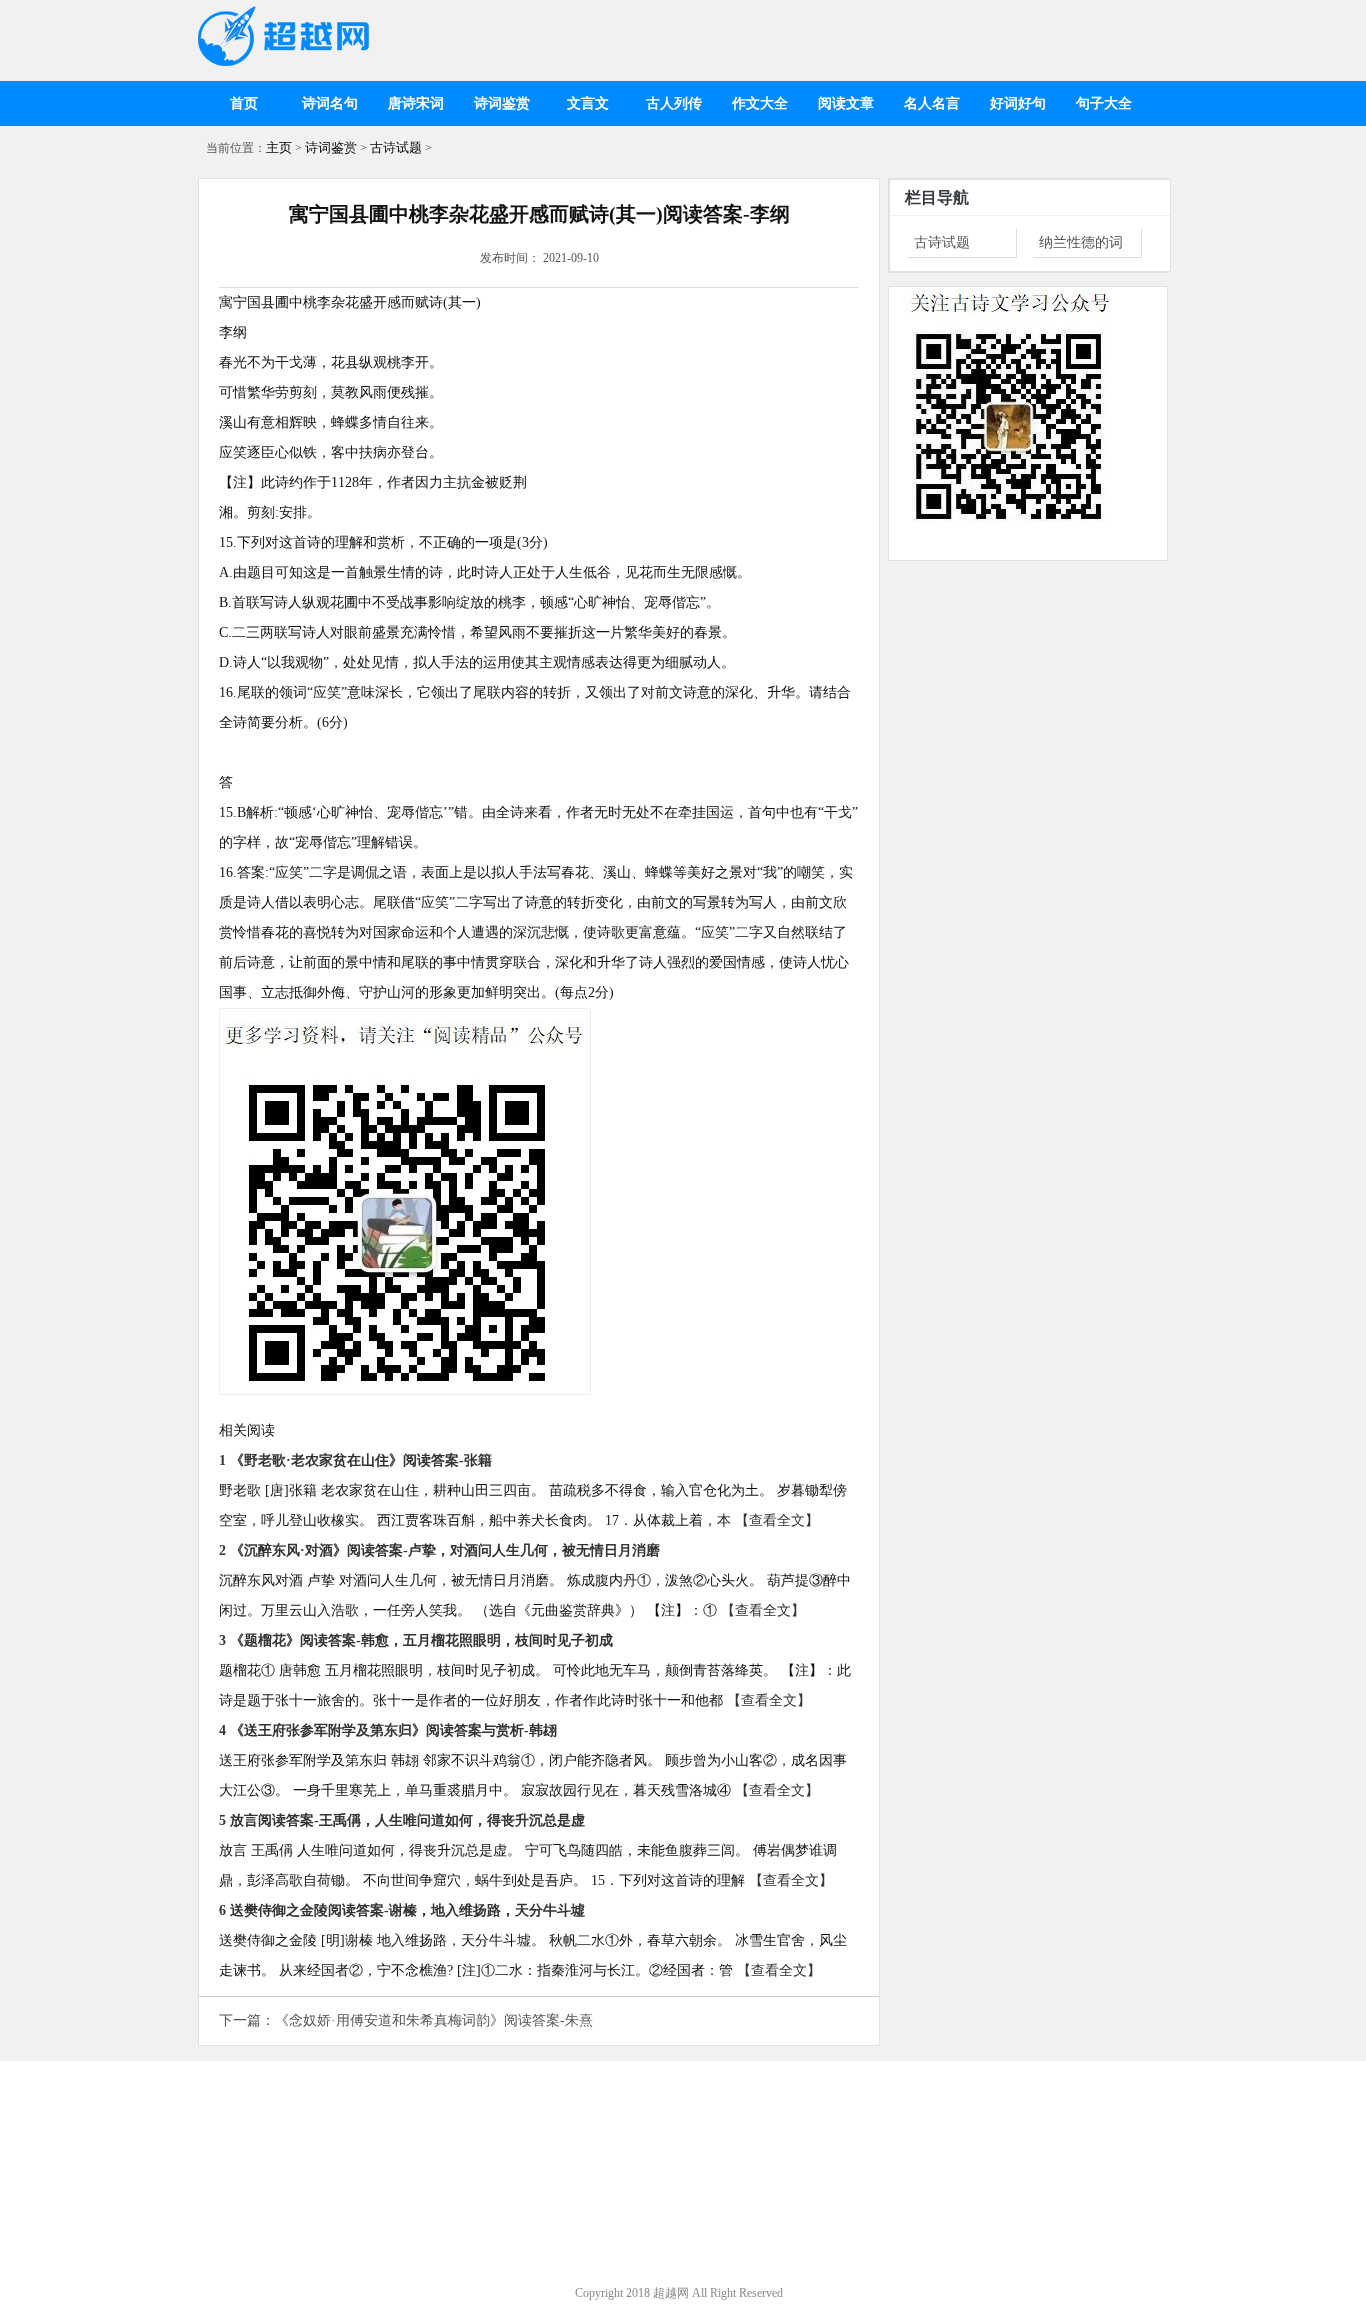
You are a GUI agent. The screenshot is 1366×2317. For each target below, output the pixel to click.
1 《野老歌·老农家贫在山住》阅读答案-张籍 (355, 1460)
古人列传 (674, 103)
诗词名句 (330, 103)
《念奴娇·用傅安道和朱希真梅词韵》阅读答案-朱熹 (434, 2020)
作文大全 (760, 103)
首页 (244, 103)
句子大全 (1104, 103)
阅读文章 (846, 103)
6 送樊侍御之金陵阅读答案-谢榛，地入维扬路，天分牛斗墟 (402, 1910)
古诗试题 (396, 147)
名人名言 (932, 103)
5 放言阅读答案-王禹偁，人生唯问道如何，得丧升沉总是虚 (402, 1820)
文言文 (588, 103)
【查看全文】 (777, 1520)
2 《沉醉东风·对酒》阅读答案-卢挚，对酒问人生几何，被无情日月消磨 (439, 1550)
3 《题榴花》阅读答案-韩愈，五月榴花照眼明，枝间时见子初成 (416, 1640)
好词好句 (1018, 103)
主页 (279, 147)
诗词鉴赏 (502, 103)
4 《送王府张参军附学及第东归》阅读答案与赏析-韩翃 (388, 1730)
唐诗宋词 (416, 103)
